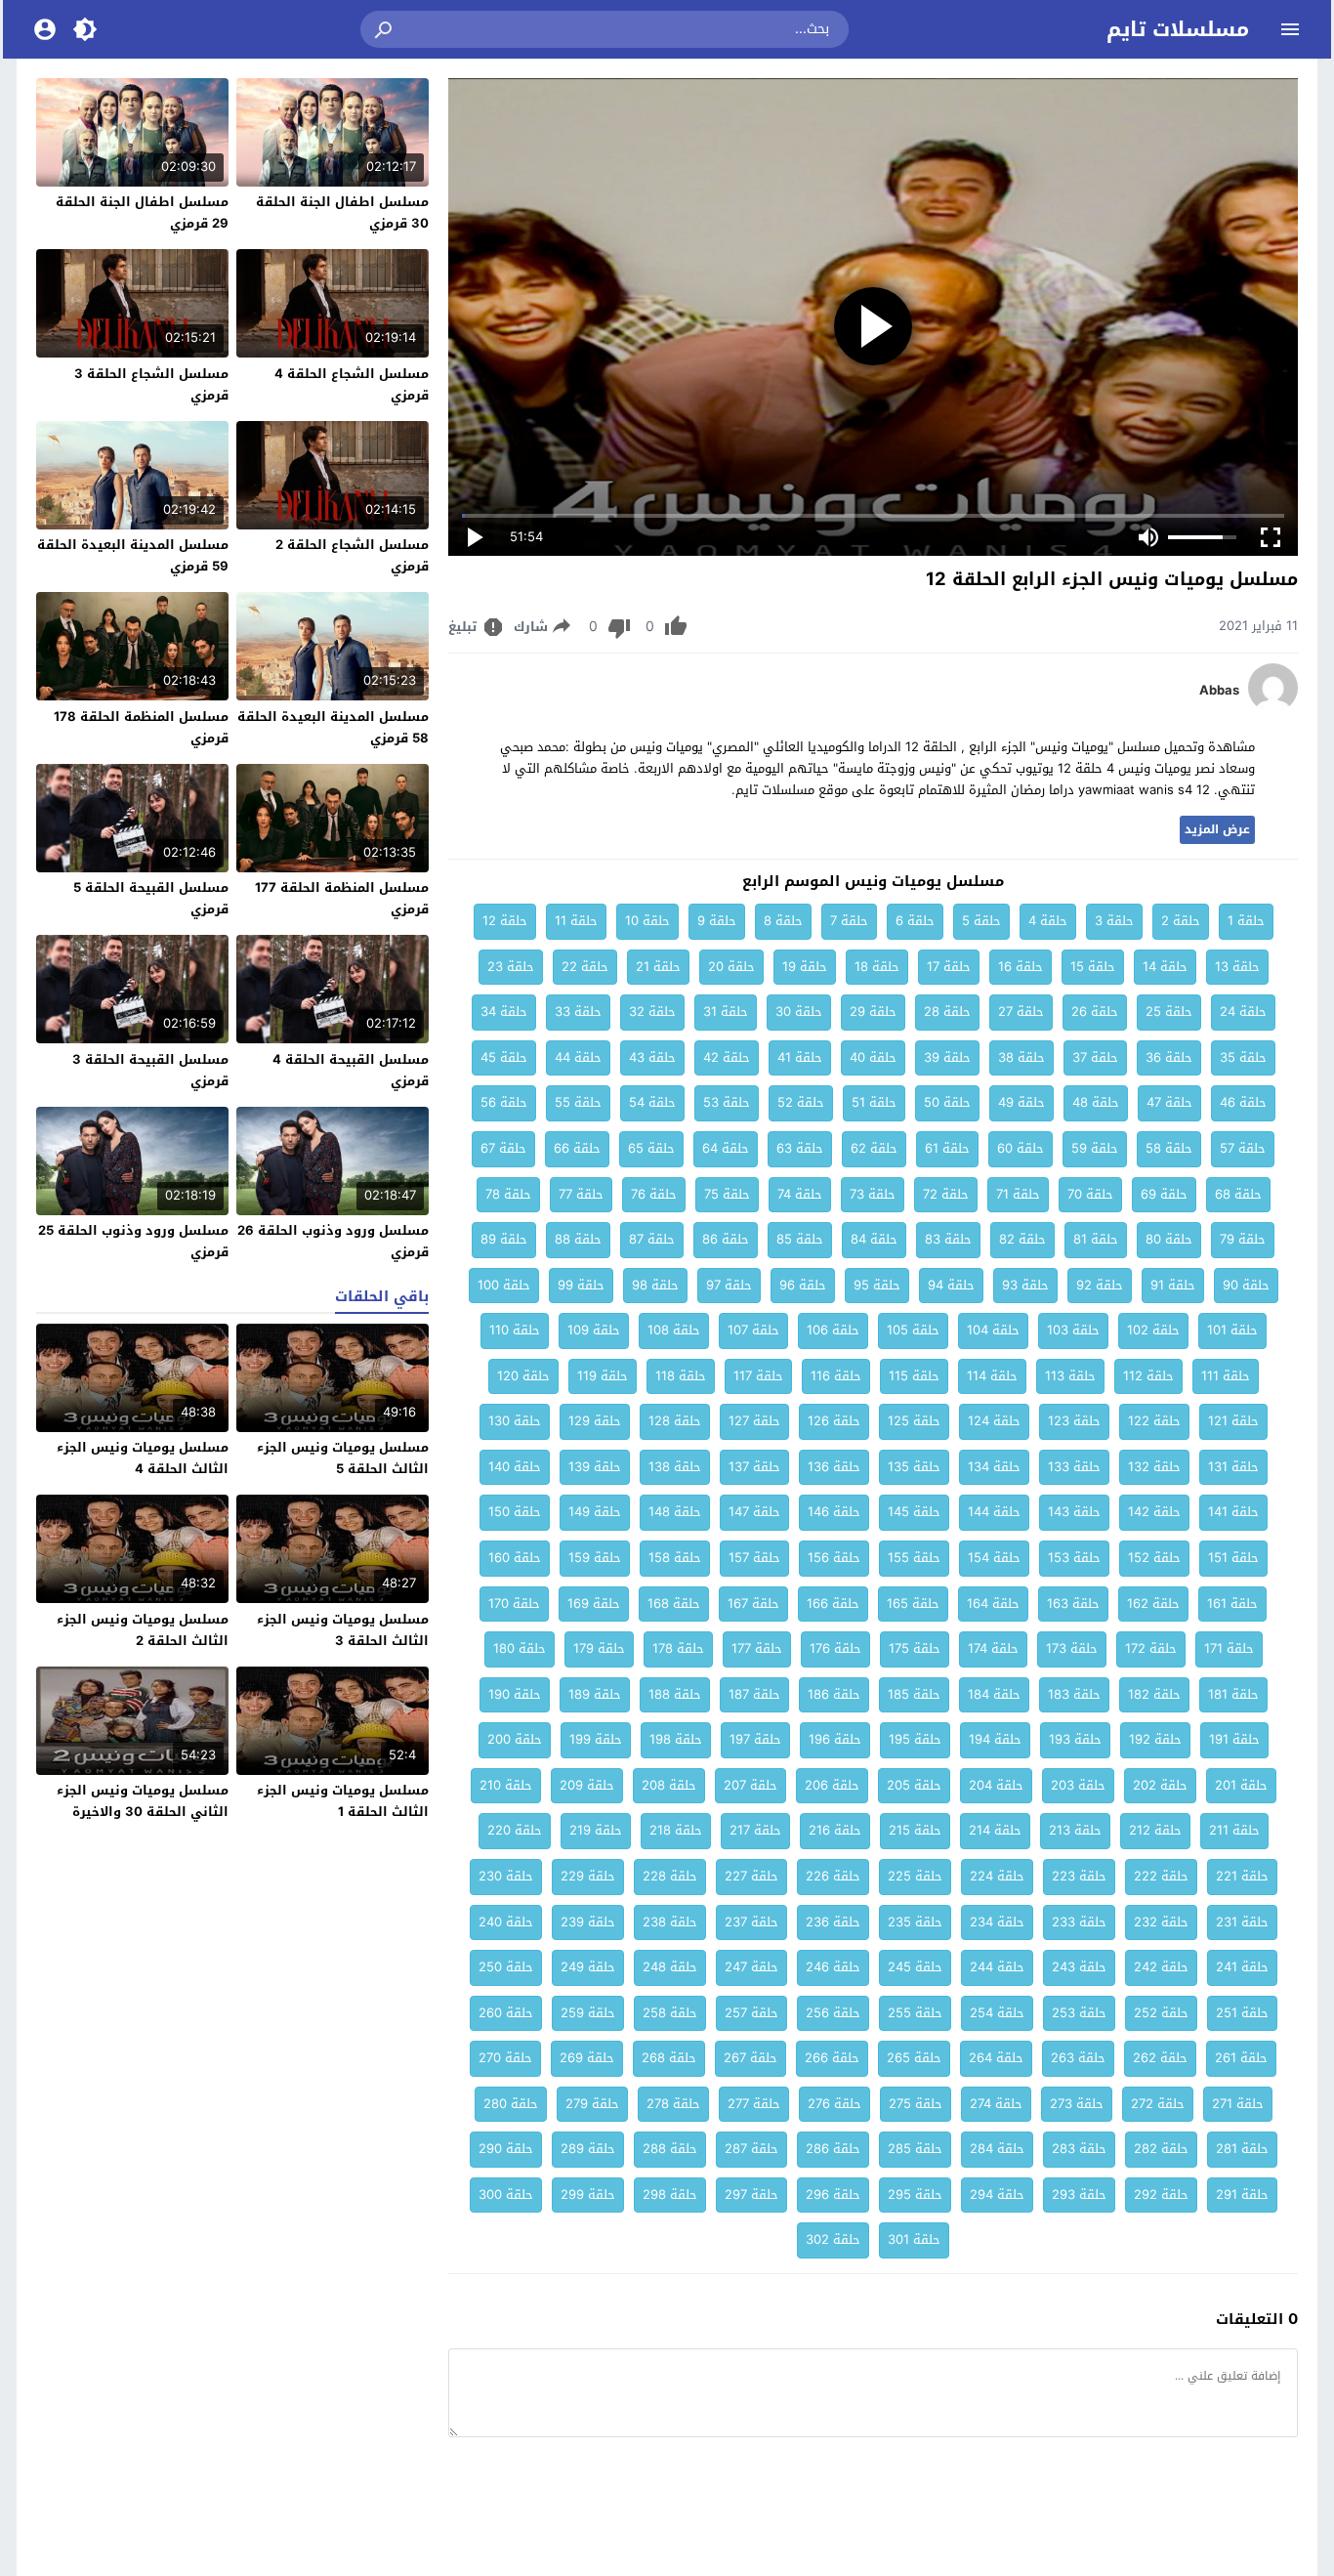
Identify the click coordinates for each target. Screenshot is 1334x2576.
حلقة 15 (1093, 967)
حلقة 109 (594, 1330)
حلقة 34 (504, 1012)
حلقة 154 (994, 1558)
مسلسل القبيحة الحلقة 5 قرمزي (151, 898)
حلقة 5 (981, 921)
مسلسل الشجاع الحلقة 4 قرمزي (352, 384)
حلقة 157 (754, 1558)
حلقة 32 (652, 1012)
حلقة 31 (726, 1012)
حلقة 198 (676, 1739)
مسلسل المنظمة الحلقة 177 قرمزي (342, 898)
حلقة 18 (877, 967)
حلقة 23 (511, 967)
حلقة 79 (1243, 1239)
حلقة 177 (757, 1648)
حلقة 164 (993, 1604)
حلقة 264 (996, 2058)
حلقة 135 (914, 1467)
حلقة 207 (750, 1785)
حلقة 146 (834, 1512)
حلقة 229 (588, 1876)
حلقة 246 (833, 1967)
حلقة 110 (515, 1330)
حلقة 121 (1233, 1421)
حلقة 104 (993, 1330)
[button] (385, 29)
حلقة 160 (515, 1558)
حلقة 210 (506, 1785)
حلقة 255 (915, 2013)
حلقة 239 (588, 1922)
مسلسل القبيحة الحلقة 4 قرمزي (351, 1070)
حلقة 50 (947, 1102)
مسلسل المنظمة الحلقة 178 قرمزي (141, 727)
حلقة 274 (996, 2104)
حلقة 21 (658, 967)
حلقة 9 (717, 921)
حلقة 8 (783, 921)
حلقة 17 (949, 967)
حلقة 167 (753, 1604)
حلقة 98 (655, 1285)
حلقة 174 (993, 1648)
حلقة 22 (585, 967)
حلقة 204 (996, 1785)
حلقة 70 (1090, 1194)
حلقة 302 (833, 2239)
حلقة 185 (914, 1694)
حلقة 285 (915, 2149)
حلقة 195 (915, 1739)
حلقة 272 (1158, 2104)
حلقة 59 (1095, 1148)
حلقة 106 (833, 1330)
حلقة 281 (1242, 2149)
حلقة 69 (1164, 1194)
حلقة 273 (1077, 2104)
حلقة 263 (1078, 2058)
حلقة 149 (595, 1512)
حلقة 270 (505, 2058)
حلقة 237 (751, 1922)
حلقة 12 (505, 921)
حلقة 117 (758, 1376)
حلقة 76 (654, 1194)
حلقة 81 (1096, 1239)
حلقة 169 (594, 1604)
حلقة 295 (915, 2195)
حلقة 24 (1243, 1012)
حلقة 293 (1079, 2195)
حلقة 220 (515, 1830)
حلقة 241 (1242, 1967)
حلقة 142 (1154, 1512)
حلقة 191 (1234, 1739)
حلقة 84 (874, 1239)
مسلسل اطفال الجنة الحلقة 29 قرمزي (142, 212)
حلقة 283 (1079, 2149)
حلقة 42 (727, 1057)
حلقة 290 (506, 2149)
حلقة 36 (1169, 1057)
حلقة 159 (595, 1558)
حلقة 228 (670, 1876)
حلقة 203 (1078, 1785)
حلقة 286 (833, 2149)
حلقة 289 (588, 2149)
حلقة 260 (506, 2013)
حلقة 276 (834, 2104)
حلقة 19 (805, 967)
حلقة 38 (1021, 1057)
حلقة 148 (675, 1512)
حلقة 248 (670, 1967)
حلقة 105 (913, 1330)
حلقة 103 (1073, 1330)
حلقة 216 (835, 1830)
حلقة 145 (914, 1512)
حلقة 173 (1072, 1648)
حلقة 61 (947, 1148)
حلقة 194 (995, 1739)
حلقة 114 (992, 1376)
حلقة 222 (1161, 1876)
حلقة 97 (729, 1285)
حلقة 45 (504, 1057)
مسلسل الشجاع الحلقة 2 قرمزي (352, 555)
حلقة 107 (753, 1330)
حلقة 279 (592, 2104)
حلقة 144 (994, 1512)
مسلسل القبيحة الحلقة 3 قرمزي (150, 1070)
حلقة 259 (588, 2013)
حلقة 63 (800, 1148)
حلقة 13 (1237, 967)
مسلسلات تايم (1178, 29)
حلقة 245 (915, 1967)
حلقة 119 (603, 1376)
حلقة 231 (1242, 1922)
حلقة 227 (751, 1876)
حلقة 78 (508, 1194)
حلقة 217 (755, 1830)
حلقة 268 (669, 2058)
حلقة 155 (914, 1558)
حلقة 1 (1246, 921)
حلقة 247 (751, 1967)
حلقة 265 (914, 2058)
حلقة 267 (750, 2058)
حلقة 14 (1165, 967)
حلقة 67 (503, 1148)
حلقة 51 (874, 1102)
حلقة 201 (1241, 1785)
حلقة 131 (1233, 1467)
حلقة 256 (833, 2013)
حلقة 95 (877, 1285)
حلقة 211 (1234, 1830)
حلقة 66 (577, 1148)
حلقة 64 (726, 1148)
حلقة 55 (578, 1102)
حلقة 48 (1096, 1102)
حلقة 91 (1173, 1285)
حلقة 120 (523, 1376)
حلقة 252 (1161, 2013)
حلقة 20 (731, 967)
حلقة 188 (675, 1694)
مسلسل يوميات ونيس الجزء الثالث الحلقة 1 (343, 1801)
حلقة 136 (834, 1467)
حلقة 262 (1160, 2058)
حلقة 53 (727, 1102)
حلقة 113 (1070, 1376)
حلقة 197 (755, 1739)
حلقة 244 (997, 1967)
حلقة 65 (651, 1148)
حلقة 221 (1242, 1876)
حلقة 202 (1160, 1785)
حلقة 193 (1075, 1739)
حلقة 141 (1233, 1512)
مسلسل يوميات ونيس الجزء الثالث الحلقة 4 (143, 1458)
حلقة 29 (873, 1012)
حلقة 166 (833, 1604)
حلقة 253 (1079, 2013)
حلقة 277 (754, 2104)
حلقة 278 (673, 2104)
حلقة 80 (1169, 1239)
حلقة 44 (578, 1057)
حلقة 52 (801, 1102)
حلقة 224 (997, 1876)
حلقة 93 (1025, 1285)
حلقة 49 (1021, 1102)
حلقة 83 (948, 1239)
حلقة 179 (599, 1648)
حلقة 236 (833, 1922)
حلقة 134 (994, 1467)
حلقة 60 (1021, 1148)
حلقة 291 (1242, 2195)
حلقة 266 (832, 2058)
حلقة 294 (997, 2195)
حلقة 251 (1242, 2013)
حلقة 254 (997, 2013)
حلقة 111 (1226, 1376)
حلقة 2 (1181, 921)
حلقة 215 (915, 1830)
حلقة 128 (675, 1421)
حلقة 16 (1021, 967)
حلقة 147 (754, 1512)
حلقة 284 (997, 2149)
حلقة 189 (595, 1694)
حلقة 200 (515, 1739)
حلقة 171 (1229, 1648)
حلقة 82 (1022, 1239)
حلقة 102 (1153, 1330)
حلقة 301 (914, 2239)
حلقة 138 (675, 1467)
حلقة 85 (800, 1239)
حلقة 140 (515, 1467)
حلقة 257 (751, 2013)
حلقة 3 (1114, 921)
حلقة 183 (1074, 1694)
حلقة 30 (799, 1012)
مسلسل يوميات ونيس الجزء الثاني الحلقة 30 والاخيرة (143, 1801)
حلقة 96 (803, 1285)
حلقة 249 (588, 1967)
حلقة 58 (1169, 1148)
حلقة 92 (1100, 1285)
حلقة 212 (1155, 1830)
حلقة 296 (833, 2195)
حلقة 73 (873, 1194)
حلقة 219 (596, 1830)
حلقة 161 (1232, 1604)
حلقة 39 (947, 1057)
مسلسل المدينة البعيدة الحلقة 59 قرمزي (133, 555)
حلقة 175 (915, 1648)
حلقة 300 (506, 2195)
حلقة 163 (1073, 1604)
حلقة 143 (1074, 1512)
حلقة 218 (676, 1830)
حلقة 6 (915, 921)
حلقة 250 (506, 1967)
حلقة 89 (504, 1239)
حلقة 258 (670, 2013)
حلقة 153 (1074, 1558)
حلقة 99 (581, 1285)
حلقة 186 (834, 1694)
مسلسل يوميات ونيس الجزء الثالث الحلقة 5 (343, 1458)
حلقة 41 (800, 1057)
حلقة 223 (1079, 1876)
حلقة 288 (670, 2149)
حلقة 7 (849, 921)
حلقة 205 (914, 1785)
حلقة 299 (588, 2195)
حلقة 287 (751, 2149)
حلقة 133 (1074, 1467)
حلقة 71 (1018, 1194)
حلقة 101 (1232, 1330)
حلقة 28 (947, 1012)
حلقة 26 (1095, 1012)
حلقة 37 (1095, 1057)
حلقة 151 (1233, 1558)
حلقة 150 (515, 1512)
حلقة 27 (1021, 1012)
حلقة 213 (1075, 1830)
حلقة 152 (1154, 1558)
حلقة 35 (1243, 1057)
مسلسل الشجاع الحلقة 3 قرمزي (151, 384)
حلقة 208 (669, 1785)
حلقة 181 (1233, 1694)
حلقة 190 (515, 1694)
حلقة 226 (833, 1876)
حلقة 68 (1238, 1194)
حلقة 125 (914, 1421)
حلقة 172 (1151, 1648)
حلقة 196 (835, 1739)
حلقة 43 (652, 1057)
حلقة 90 (1246, 1285)
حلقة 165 (913, 1604)
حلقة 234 (997, 1922)
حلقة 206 (832, 1785)
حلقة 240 (506, 1922)
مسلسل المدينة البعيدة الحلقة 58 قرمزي (333, 727)
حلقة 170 (514, 1604)
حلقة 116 (836, 1376)
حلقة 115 (914, 1376)
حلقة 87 (652, 1239)
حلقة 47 (1169, 1102)
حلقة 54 (652, 1102)
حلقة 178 (678, 1648)
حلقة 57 (1243, 1148)
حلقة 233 (1079, 1922)
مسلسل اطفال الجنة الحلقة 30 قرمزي (342, 212)
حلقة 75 (727, 1194)
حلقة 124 (994, 1421)
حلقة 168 (674, 1604)
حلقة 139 (595, 1467)
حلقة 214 (995, 1830)
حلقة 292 (1161, 2195)
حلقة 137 (754, 1467)
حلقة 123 (1074, 1421)
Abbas (1219, 691)
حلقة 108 (674, 1330)
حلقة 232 (1161, 1922)
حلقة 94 (951, 1285)
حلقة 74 (800, 1194)
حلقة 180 (520, 1648)
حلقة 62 (874, 1148)
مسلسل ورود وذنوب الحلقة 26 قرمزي (333, 1241)
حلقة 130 (515, 1421)
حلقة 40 (873, 1057)
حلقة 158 (675, 1558)
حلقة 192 (1155, 1739)
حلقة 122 (1154, 1421)
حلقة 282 (1161, 2149)
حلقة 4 (1048, 921)
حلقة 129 (595, 1421)
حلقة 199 (596, 1739)
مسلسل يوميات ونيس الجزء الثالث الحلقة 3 (343, 1630)
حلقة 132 (1154, 1467)
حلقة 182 (1154, 1694)
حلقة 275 (916, 2104)
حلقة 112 (1148, 1376)
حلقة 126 (834, 1421)
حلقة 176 (835, 1648)
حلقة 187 (754, 1694)
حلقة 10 (647, 921)
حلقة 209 (587, 1785)
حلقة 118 (681, 1376)
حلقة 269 (587, 2058)
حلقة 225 (915, 1876)
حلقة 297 (751, 2195)
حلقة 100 (504, 1285)
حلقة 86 (726, 1239)
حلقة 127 (754, 1421)
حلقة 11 (576, 921)
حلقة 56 (504, 1102)
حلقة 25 (1169, 1012)
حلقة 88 (578, 1239)
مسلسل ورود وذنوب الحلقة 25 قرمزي (133, 1241)
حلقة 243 (1079, 1967)
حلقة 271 (1238, 2104)
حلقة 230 (506, 1876)
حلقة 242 (1161, 1967)
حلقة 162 (1153, 1604)
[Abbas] (1273, 708)
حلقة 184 (994, 1694)
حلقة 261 (1241, 2058)
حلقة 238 (670, 1922)
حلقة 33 (578, 1012)
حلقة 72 (946, 1194)
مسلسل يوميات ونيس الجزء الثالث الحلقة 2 (143, 1630)
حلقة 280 (511, 2104)
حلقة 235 (915, 1922)
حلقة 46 (1243, 1102)
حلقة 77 (581, 1194)
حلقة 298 (670, 2195)
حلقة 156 (834, 1558)
